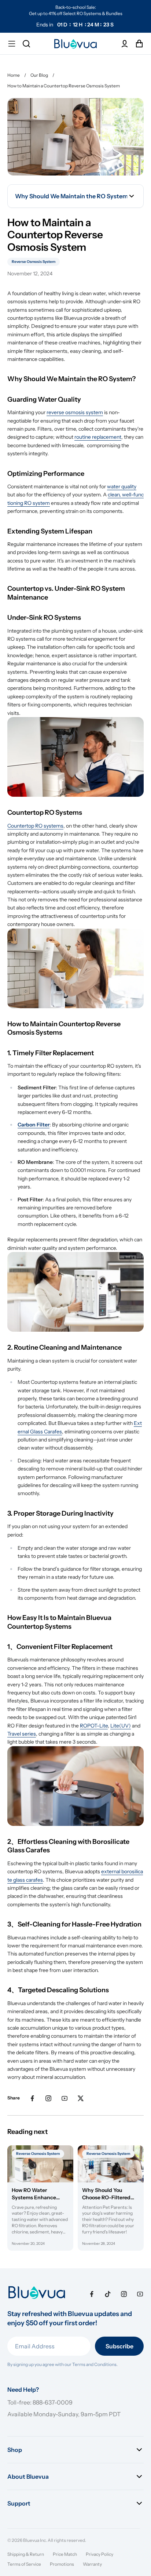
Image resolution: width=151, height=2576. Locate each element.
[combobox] (75, 196)
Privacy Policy (100, 2554)
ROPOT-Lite (94, 1726)
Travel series (22, 1734)
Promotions (62, 2564)
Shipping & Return (26, 2554)
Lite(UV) (121, 1726)
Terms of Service (24, 2564)
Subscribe (119, 2346)
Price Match (65, 2554)
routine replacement (98, 437)
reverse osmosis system (75, 412)
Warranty (92, 2564)
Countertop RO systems (35, 826)
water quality (122, 486)
